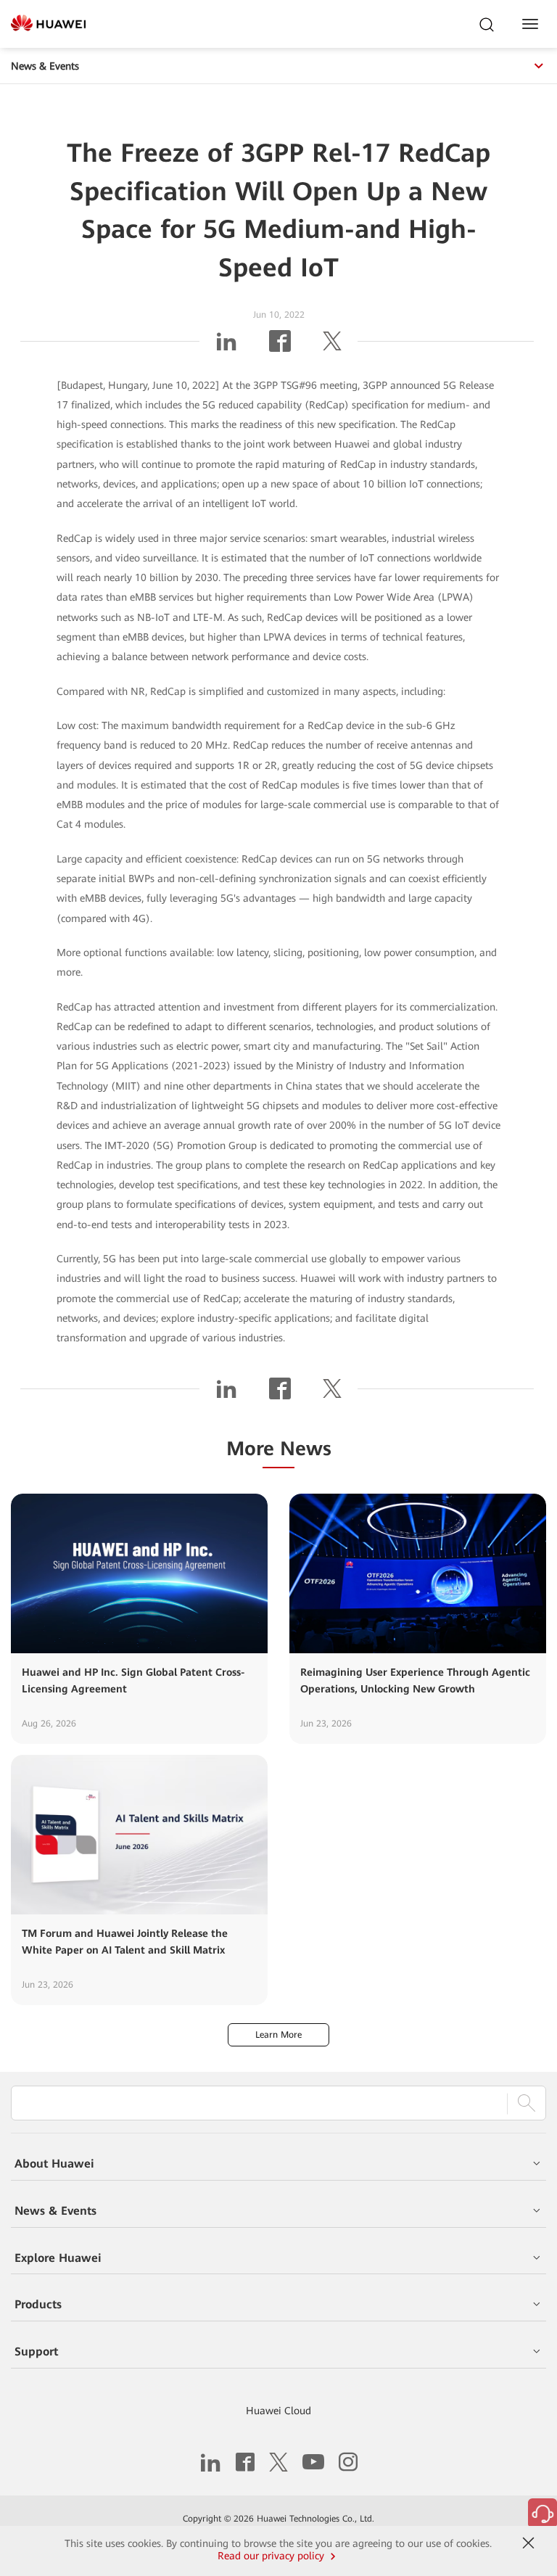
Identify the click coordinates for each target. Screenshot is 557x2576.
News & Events (45, 66)
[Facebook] (280, 347)
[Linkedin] (226, 347)
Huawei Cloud (278, 2411)
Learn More (278, 2035)
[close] (529, 2543)
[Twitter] (332, 347)
